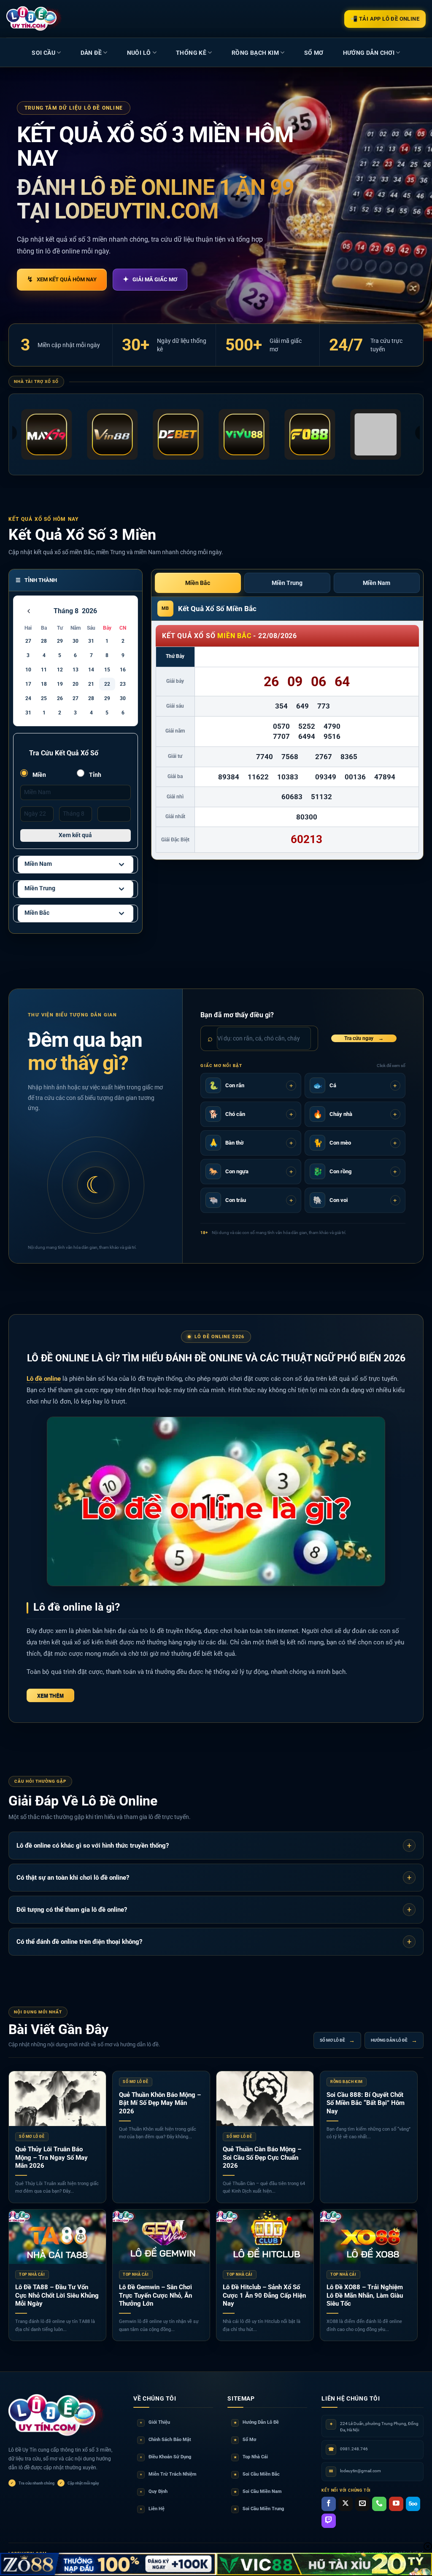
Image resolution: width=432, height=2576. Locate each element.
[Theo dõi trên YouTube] (396, 2504)
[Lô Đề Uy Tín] (57, 2416)
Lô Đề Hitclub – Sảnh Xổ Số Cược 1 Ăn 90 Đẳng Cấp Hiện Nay (264, 2295)
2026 (89, 611)
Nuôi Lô (139, 53)
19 (60, 684)
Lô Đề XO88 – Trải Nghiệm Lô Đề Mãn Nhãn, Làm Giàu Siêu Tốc (365, 2295)
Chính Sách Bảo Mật (166, 2440)
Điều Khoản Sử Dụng (166, 2457)
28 (44, 641)
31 (91, 641)
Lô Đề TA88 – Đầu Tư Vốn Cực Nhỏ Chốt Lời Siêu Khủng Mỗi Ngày (57, 2295)
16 (123, 670)
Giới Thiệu (155, 2422)
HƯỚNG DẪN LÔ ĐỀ (394, 2040)
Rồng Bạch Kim (255, 53)
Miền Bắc (37, 913)
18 (44, 684)
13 (76, 670)
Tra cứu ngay (364, 1038)
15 (107, 670)
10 (28, 670)
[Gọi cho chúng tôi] (379, 2504)
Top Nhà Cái (251, 2457)
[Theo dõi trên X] (346, 2504)
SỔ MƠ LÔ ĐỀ (337, 2040)
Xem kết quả (75, 835)
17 (28, 684)
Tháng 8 (66, 611)
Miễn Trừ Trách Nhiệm (168, 2474)
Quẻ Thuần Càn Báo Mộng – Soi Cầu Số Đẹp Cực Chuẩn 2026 (262, 2157)
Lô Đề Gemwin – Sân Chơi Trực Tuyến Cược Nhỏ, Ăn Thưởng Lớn (155, 2295)
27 (28, 641)
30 (76, 641)
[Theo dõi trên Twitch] (329, 2521)
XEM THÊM (50, 1695)
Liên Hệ (152, 2509)
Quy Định (154, 2491)
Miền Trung (40, 888)
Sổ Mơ (245, 2440)
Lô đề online (44, 1379)
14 (91, 670)
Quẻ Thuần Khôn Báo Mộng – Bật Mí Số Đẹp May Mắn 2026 (160, 2103)
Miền (39, 775)
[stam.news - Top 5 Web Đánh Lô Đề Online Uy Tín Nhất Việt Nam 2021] (34, 19)
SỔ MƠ (314, 53)
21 (91, 684)
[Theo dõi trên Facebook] (329, 2504)
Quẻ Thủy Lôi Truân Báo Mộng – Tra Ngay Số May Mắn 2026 (51, 2157)
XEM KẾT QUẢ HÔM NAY (62, 279)
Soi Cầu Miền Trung (259, 2509)
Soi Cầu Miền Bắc (257, 2474)
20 (76, 684)
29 (60, 641)
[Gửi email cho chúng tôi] (362, 2504)
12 (60, 670)
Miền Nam (38, 864)
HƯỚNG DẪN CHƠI (369, 53)
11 (44, 670)
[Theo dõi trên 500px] (413, 2504)
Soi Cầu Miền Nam (258, 2491)
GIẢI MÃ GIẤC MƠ (150, 279)
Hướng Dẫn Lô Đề (256, 2422)
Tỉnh (94, 775)
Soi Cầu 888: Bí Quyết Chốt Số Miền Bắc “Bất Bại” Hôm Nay (366, 2103)
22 (107, 684)
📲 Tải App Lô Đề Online (385, 19)
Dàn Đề (91, 53)
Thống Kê (191, 53)
